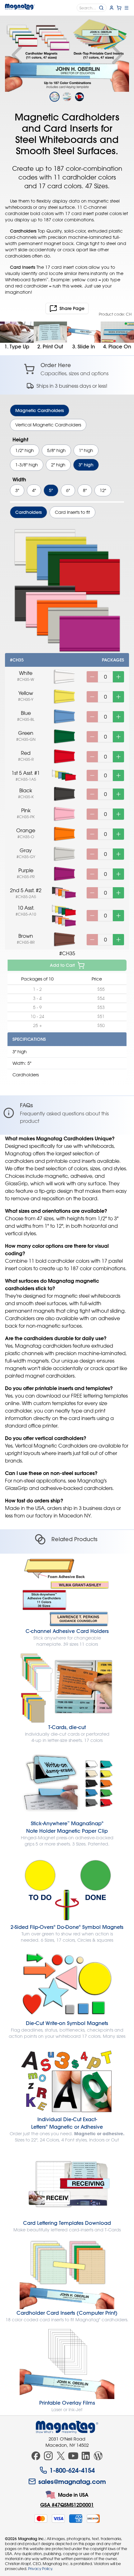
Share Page (72, 308)
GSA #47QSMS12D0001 (67, 2505)
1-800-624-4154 (72, 2470)
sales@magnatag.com (72, 2481)
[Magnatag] (67, 2427)
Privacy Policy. (41, 2569)
